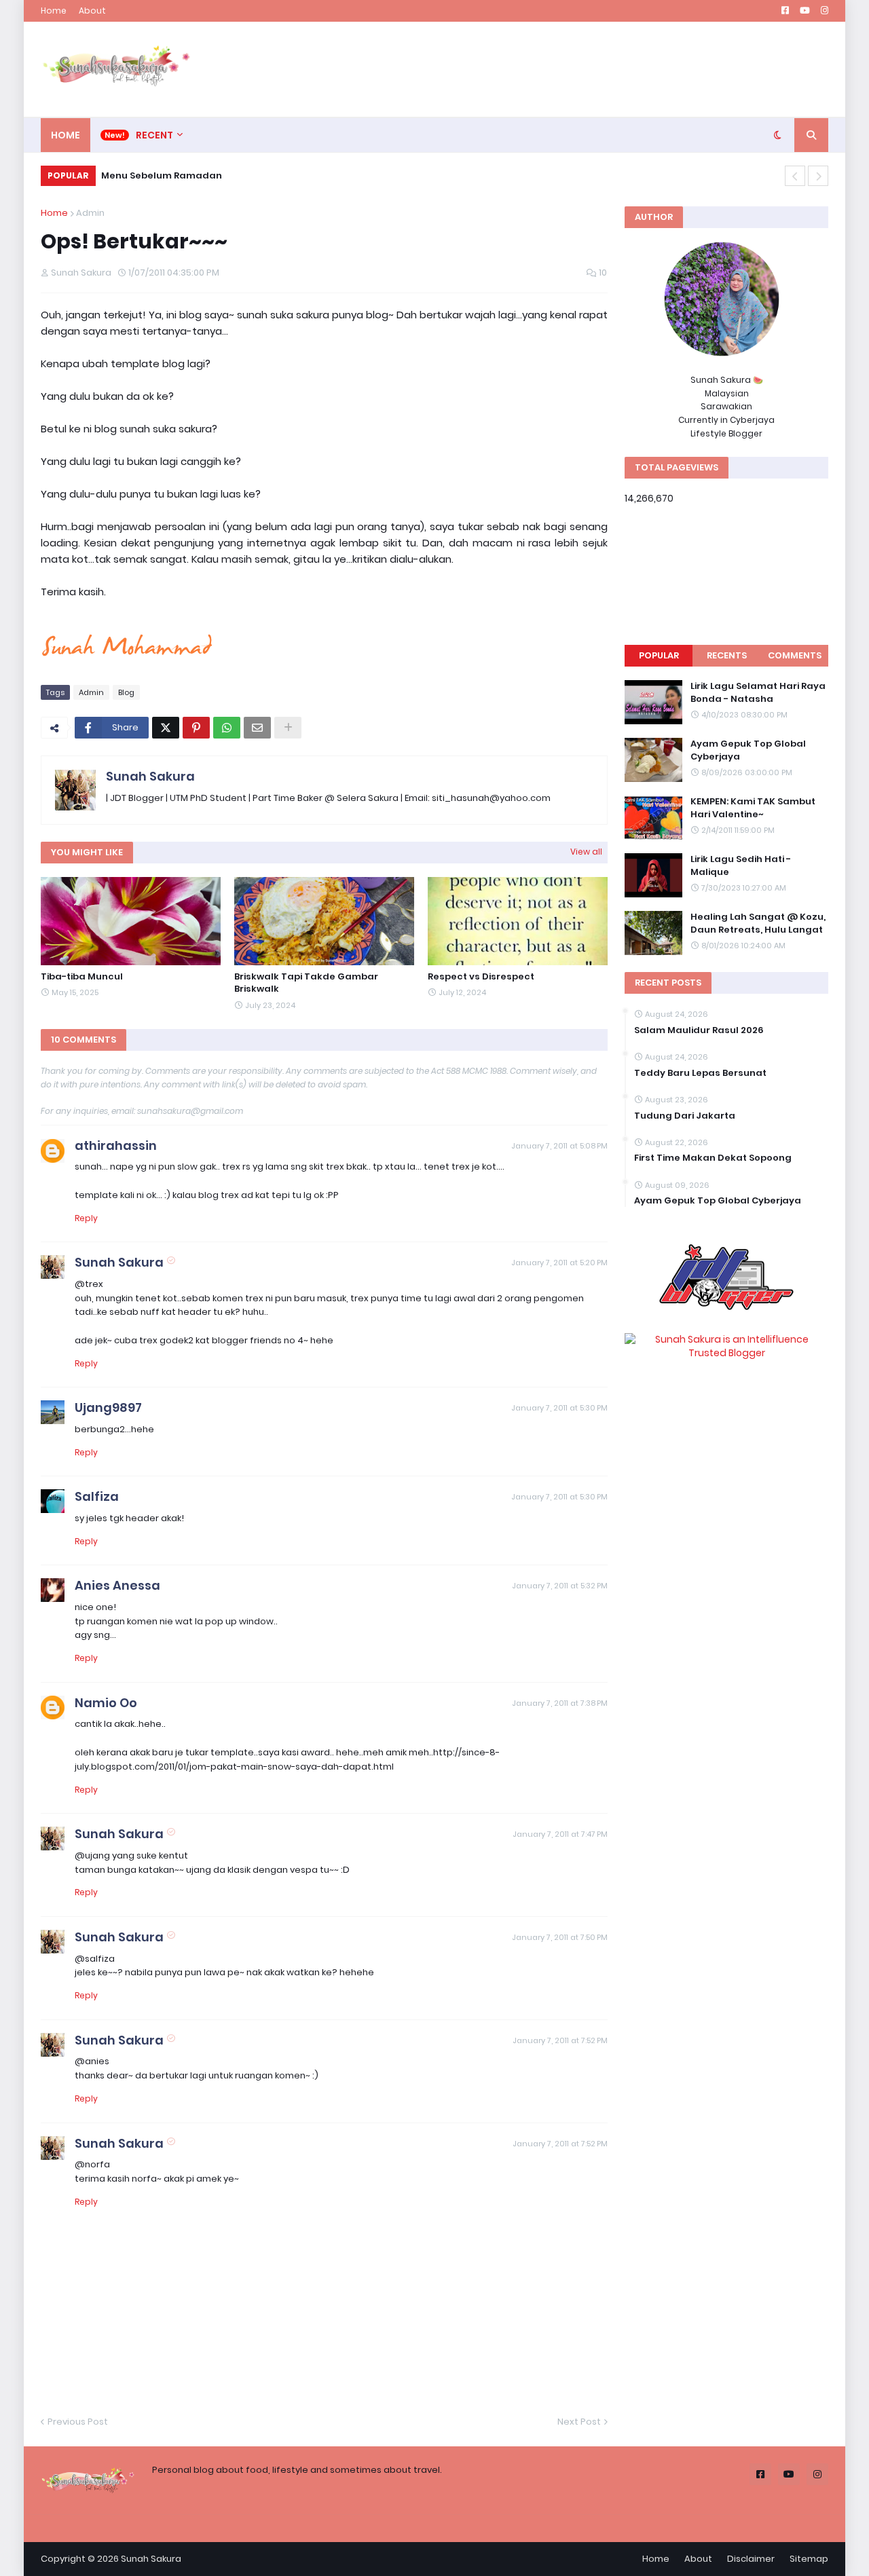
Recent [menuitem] (154, 135)
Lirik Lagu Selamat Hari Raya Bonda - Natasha (758, 692)
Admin (90, 213)
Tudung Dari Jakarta (685, 1116)
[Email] (257, 728)
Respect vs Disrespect (481, 977)
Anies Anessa (117, 1585)
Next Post (579, 2422)
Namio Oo (106, 1703)
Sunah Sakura (150, 776)
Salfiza (97, 1496)
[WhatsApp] (227, 728)
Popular (659, 655)
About (92, 11)
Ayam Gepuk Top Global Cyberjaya (748, 750)
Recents (727, 655)
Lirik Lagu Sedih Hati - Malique (741, 865)
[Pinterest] (196, 728)
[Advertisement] (581, 69)
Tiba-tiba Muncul (82, 977)
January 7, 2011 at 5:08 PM (559, 1146)
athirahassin (116, 1145)
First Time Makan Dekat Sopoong (713, 1158)
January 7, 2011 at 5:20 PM (559, 1263)
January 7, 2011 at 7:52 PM (560, 2040)
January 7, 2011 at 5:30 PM (559, 1408)
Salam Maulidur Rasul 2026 (699, 1030)
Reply (86, 1218)
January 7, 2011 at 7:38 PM (560, 1703)
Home (54, 11)
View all (586, 852)
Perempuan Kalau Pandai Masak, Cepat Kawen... (227, 175)
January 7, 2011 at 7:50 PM (560, 1937)
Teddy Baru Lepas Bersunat (700, 1073)
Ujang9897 (108, 1407)
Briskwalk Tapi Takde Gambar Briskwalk (306, 983)
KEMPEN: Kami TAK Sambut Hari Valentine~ (753, 808)
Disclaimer (751, 2559)
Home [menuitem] (66, 135)
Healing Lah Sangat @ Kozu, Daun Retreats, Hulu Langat (758, 923)
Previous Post (78, 2422)
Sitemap (809, 2559)
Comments (795, 655)
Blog (126, 692)
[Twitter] (166, 728)
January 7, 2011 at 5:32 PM (560, 1586)
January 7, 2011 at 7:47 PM (560, 1834)
